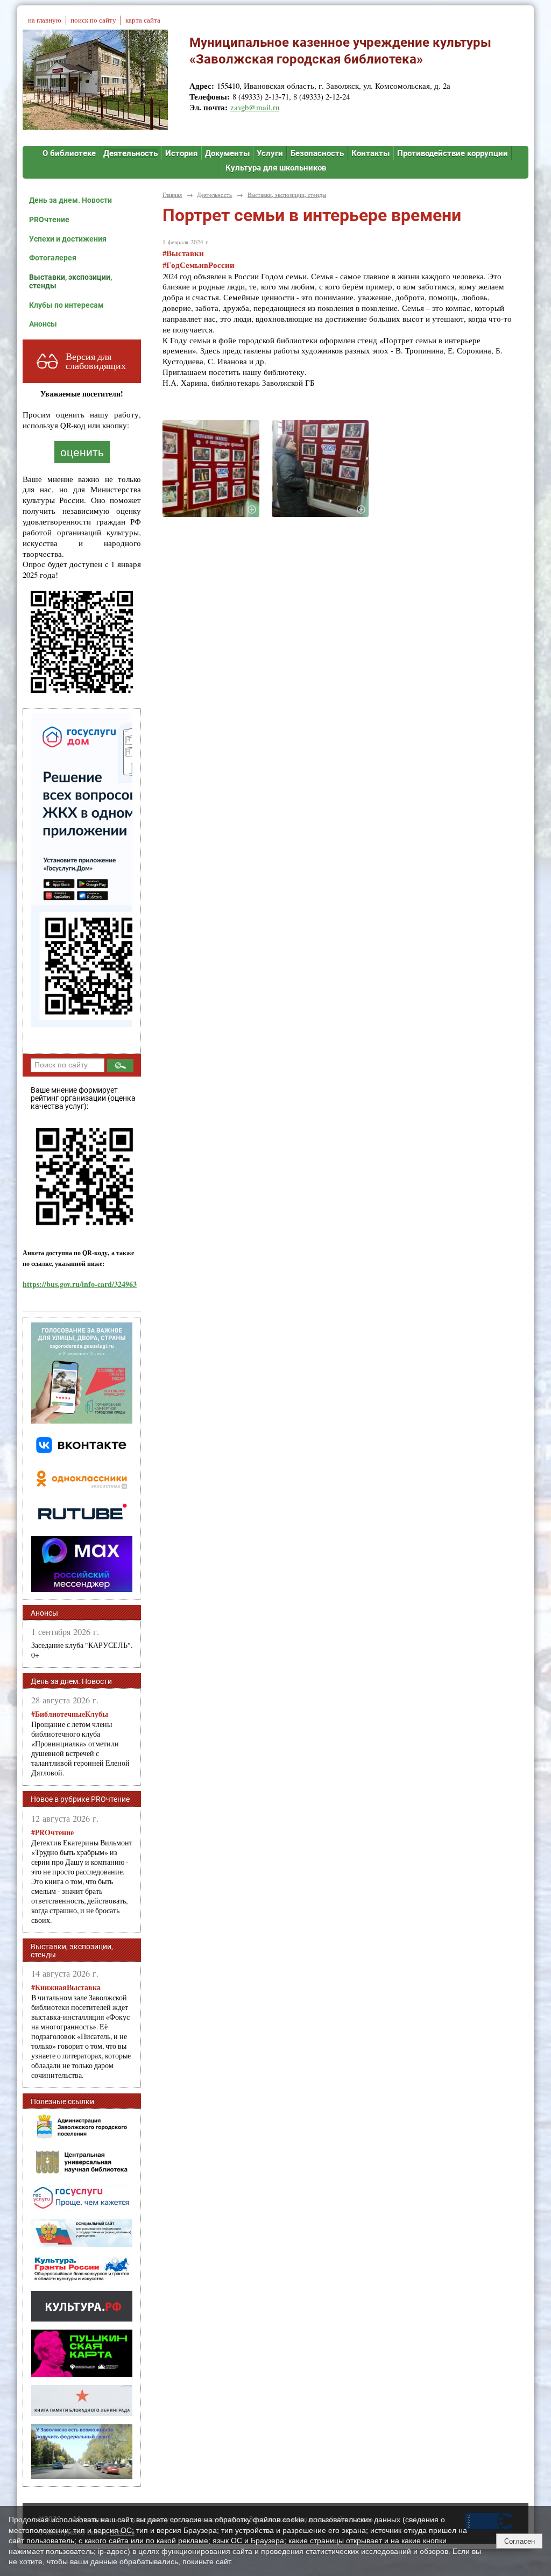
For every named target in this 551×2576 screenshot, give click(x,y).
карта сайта (143, 20)
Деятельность (130, 153)
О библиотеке (69, 153)
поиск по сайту (93, 20)
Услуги (270, 153)
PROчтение (49, 220)
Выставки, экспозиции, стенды (70, 281)
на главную (45, 20)
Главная (172, 194)
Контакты (370, 153)
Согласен (520, 2541)
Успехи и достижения (68, 239)
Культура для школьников (276, 168)
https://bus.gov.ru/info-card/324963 (80, 1284)
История (181, 153)
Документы (227, 153)
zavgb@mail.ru (255, 107)
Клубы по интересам (66, 305)
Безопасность (317, 153)
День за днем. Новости (70, 200)
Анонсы (43, 324)
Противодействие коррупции (453, 153)
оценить (82, 452)
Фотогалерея (53, 258)
